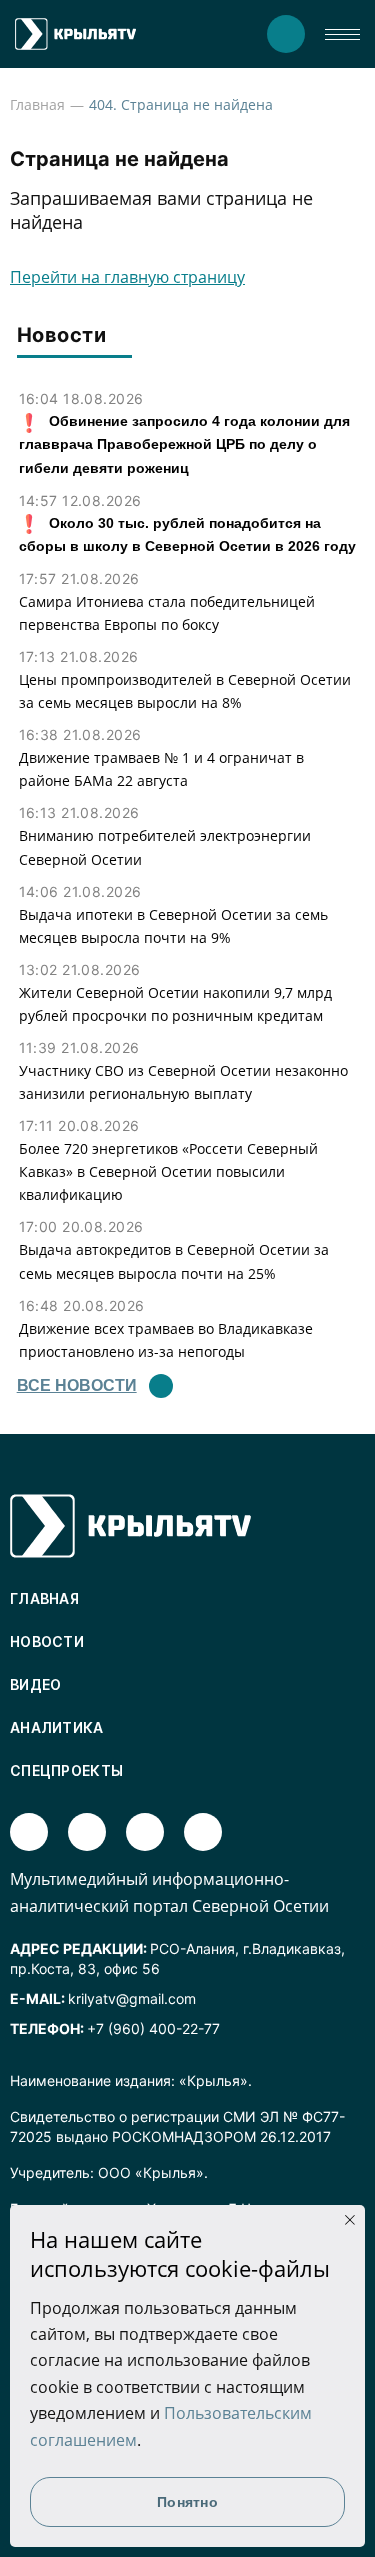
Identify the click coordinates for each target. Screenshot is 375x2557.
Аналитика (57, 1727)
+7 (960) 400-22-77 (153, 2028)
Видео (36, 1684)
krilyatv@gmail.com (132, 1998)
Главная (37, 104)
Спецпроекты (66, 1770)
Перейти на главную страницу (127, 277)
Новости (47, 1641)
